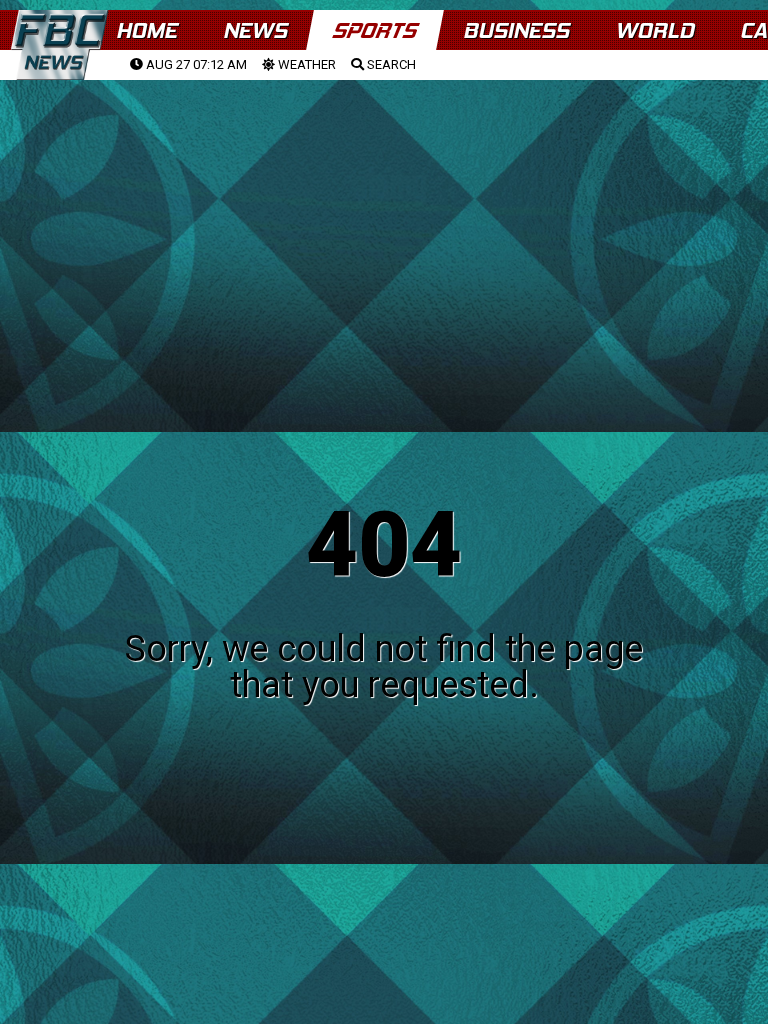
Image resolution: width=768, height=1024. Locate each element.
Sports (374, 30)
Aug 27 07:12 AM (195, 64)
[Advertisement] (384, 231)
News (255, 30)
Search (390, 64)
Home (146, 30)
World (654, 30)
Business (516, 30)
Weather (305, 64)
